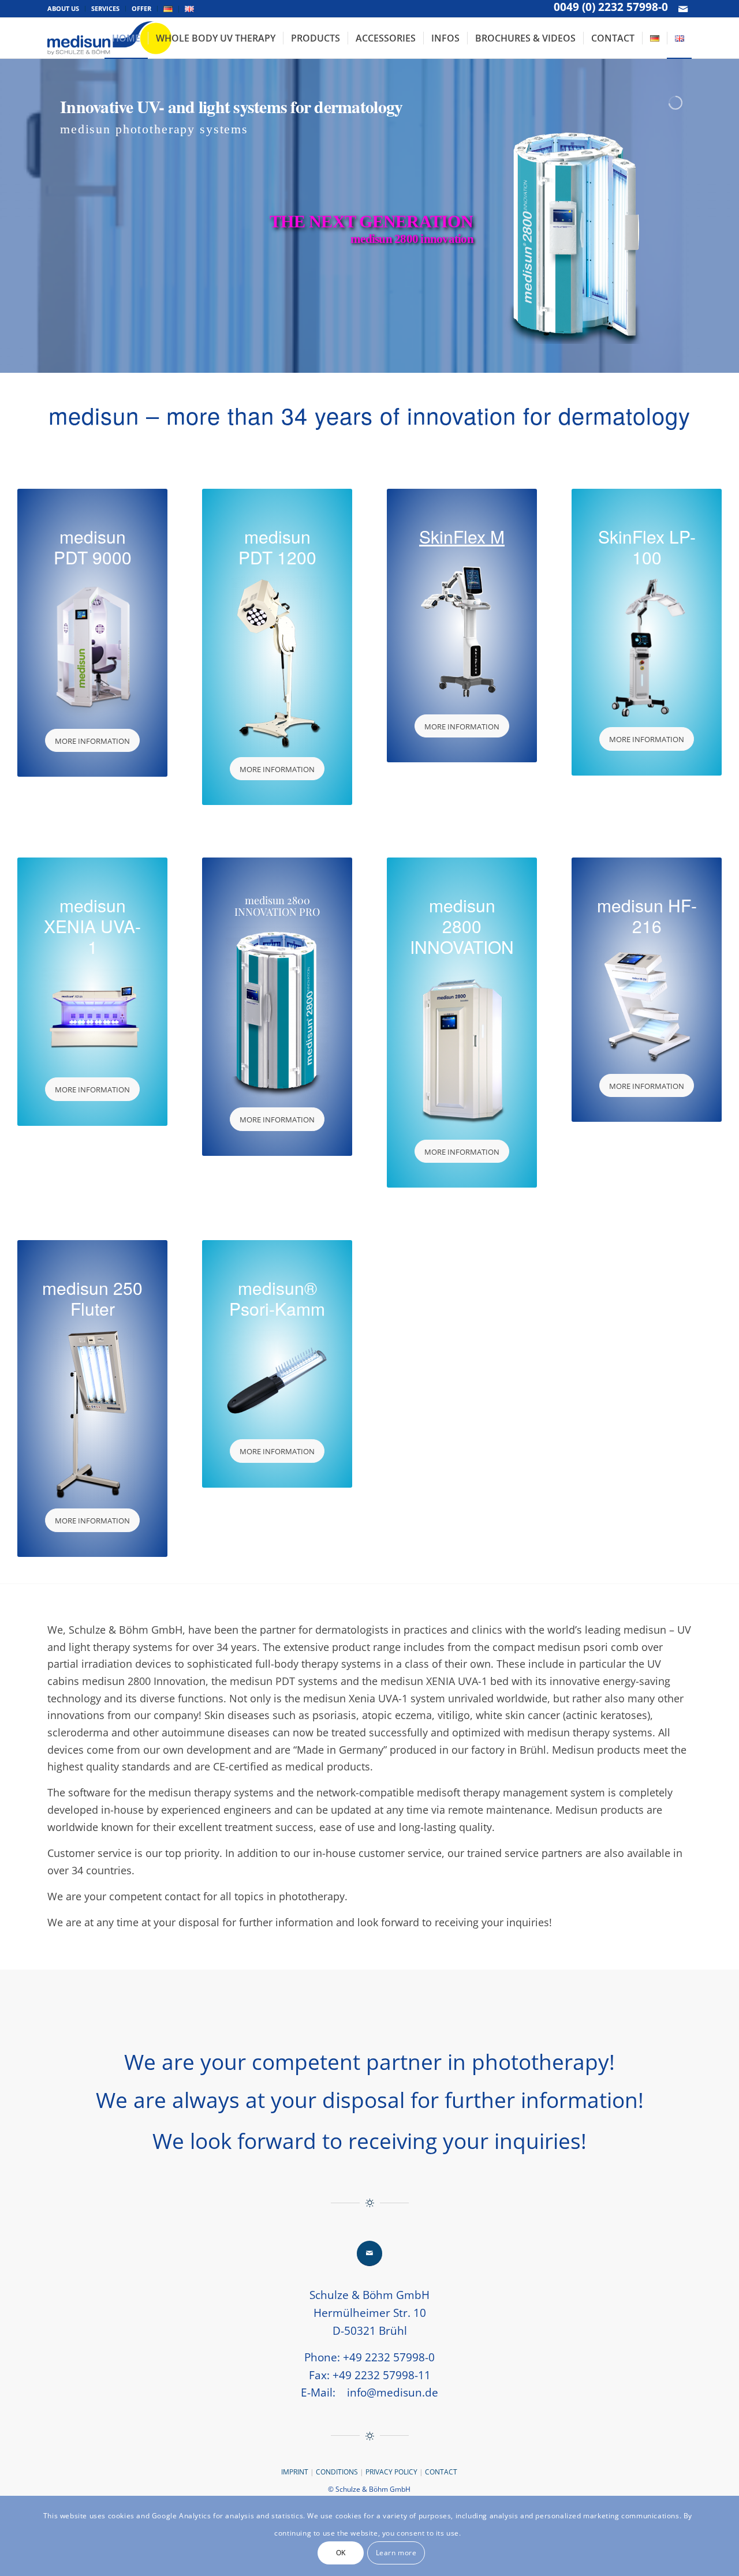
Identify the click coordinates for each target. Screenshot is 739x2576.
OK (341, 2553)
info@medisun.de (393, 2392)
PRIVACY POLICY (391, 2472)
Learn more (396, 2553)
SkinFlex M (462, 536)
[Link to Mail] (683, 9)
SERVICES (105, 8)
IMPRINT (295, 2472)
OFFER (141, 8)
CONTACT (440, 2472)
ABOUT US (63, 8)
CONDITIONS (338, 2472)
